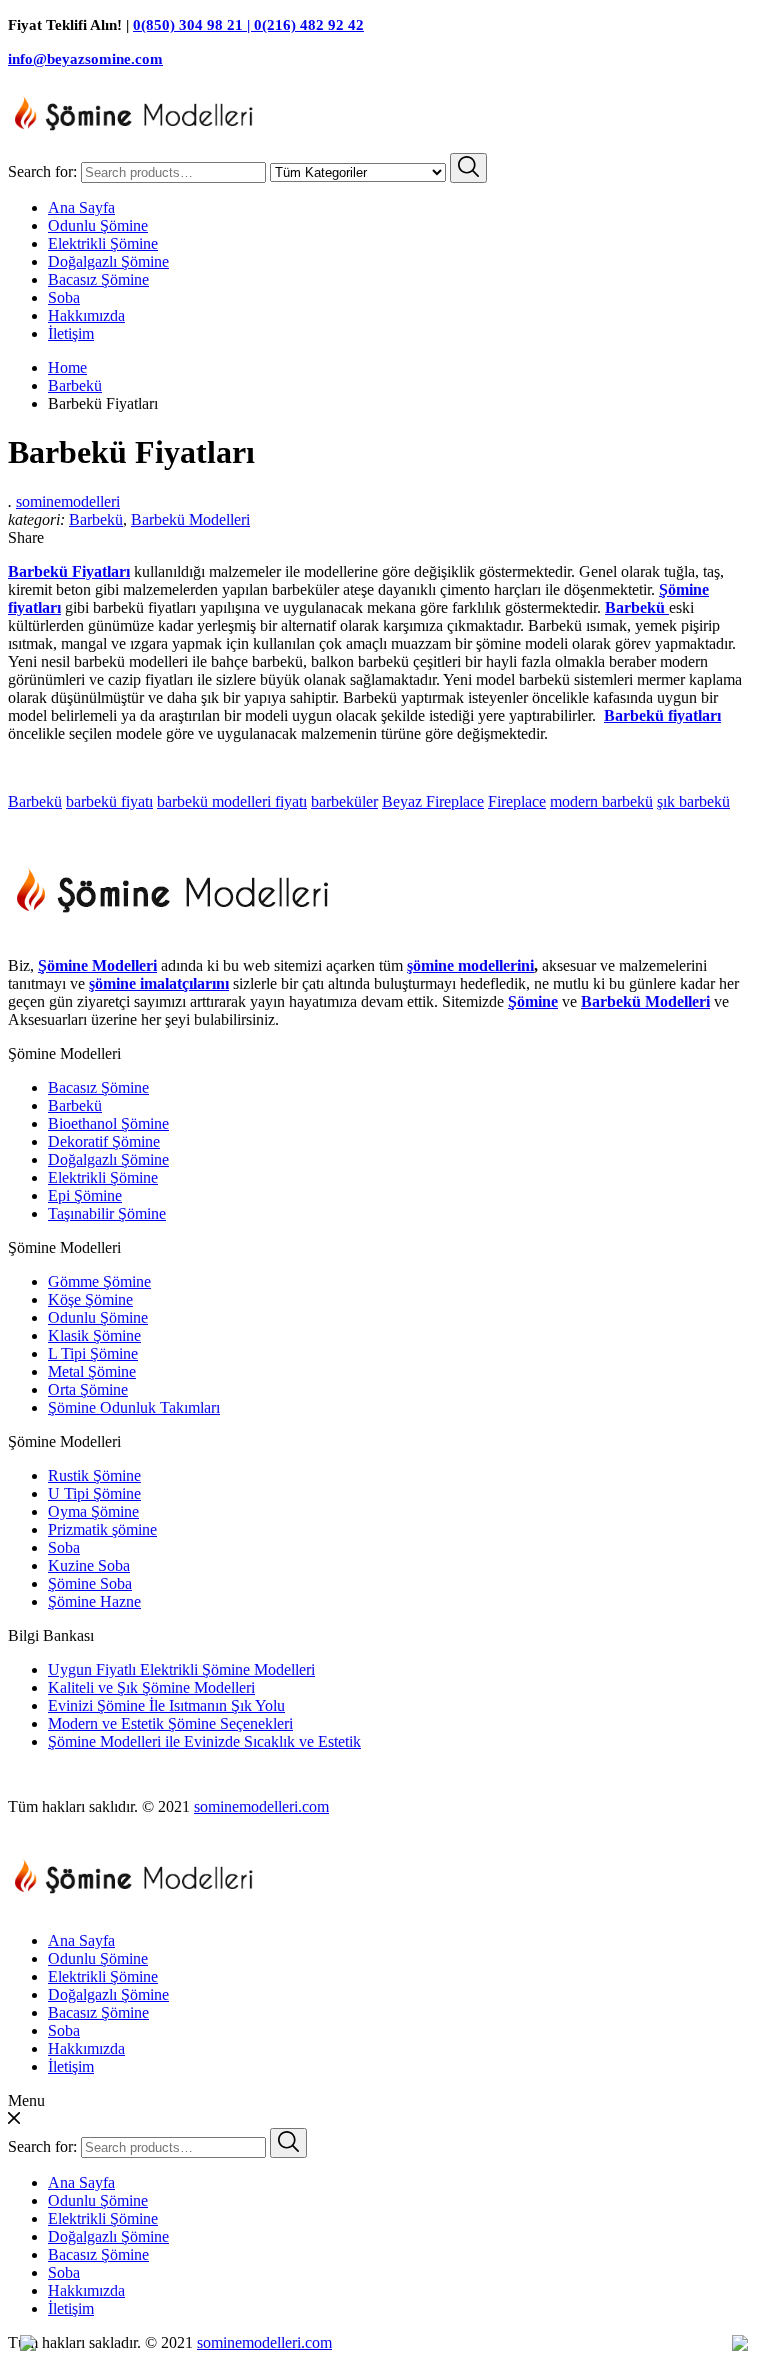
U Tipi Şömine (94, 1493)
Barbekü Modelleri (190, 519)
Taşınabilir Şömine (107, 1213)
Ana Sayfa (81, 207)
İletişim (71, 333)
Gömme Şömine (99, 1281)
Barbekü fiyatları (662, 715)
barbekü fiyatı (109, 801)
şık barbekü (693, 801)
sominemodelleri (68, 501)
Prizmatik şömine (102, 1529)
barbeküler (344, 801)
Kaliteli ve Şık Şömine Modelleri (151, 1687)
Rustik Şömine (94, 1475)
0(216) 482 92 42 (309, 25)
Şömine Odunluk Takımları (134, 1407)
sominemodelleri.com (261, 1806)
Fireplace (517, 801)
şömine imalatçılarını (159, 983)
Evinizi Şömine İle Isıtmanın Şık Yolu (166, 1705)
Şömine (533, 1001)
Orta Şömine (88, 1389)
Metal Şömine (92, 1371)
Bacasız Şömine (98, 279)
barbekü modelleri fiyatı (232, 801)
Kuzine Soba (89, 1565)
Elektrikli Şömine (103, 243)
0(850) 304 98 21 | (193, 25)
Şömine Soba (90, 1583)
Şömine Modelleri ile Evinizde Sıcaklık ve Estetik (204, 1741)
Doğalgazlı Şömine (108, 261)
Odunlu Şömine (98, 225)
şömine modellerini (470, 965)
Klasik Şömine (94, 1335)
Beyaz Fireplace (433, 801)
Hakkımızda (86, 315)
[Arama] (468, 168)
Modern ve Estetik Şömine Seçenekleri (170, 1723)
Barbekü (96, 519)
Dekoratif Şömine (104, 1141)
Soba (64, 297)
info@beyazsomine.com (85, 59)
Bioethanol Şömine (108, 1123)
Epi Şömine (85, 1195)
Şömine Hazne (94, 1601)
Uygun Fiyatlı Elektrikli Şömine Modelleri (181, 1669)
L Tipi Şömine (93, 1353)
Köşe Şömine (90, 1299)
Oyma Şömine (93, 1511)
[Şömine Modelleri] (134, 143)
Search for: (42, 171)
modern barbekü (601, 801)
